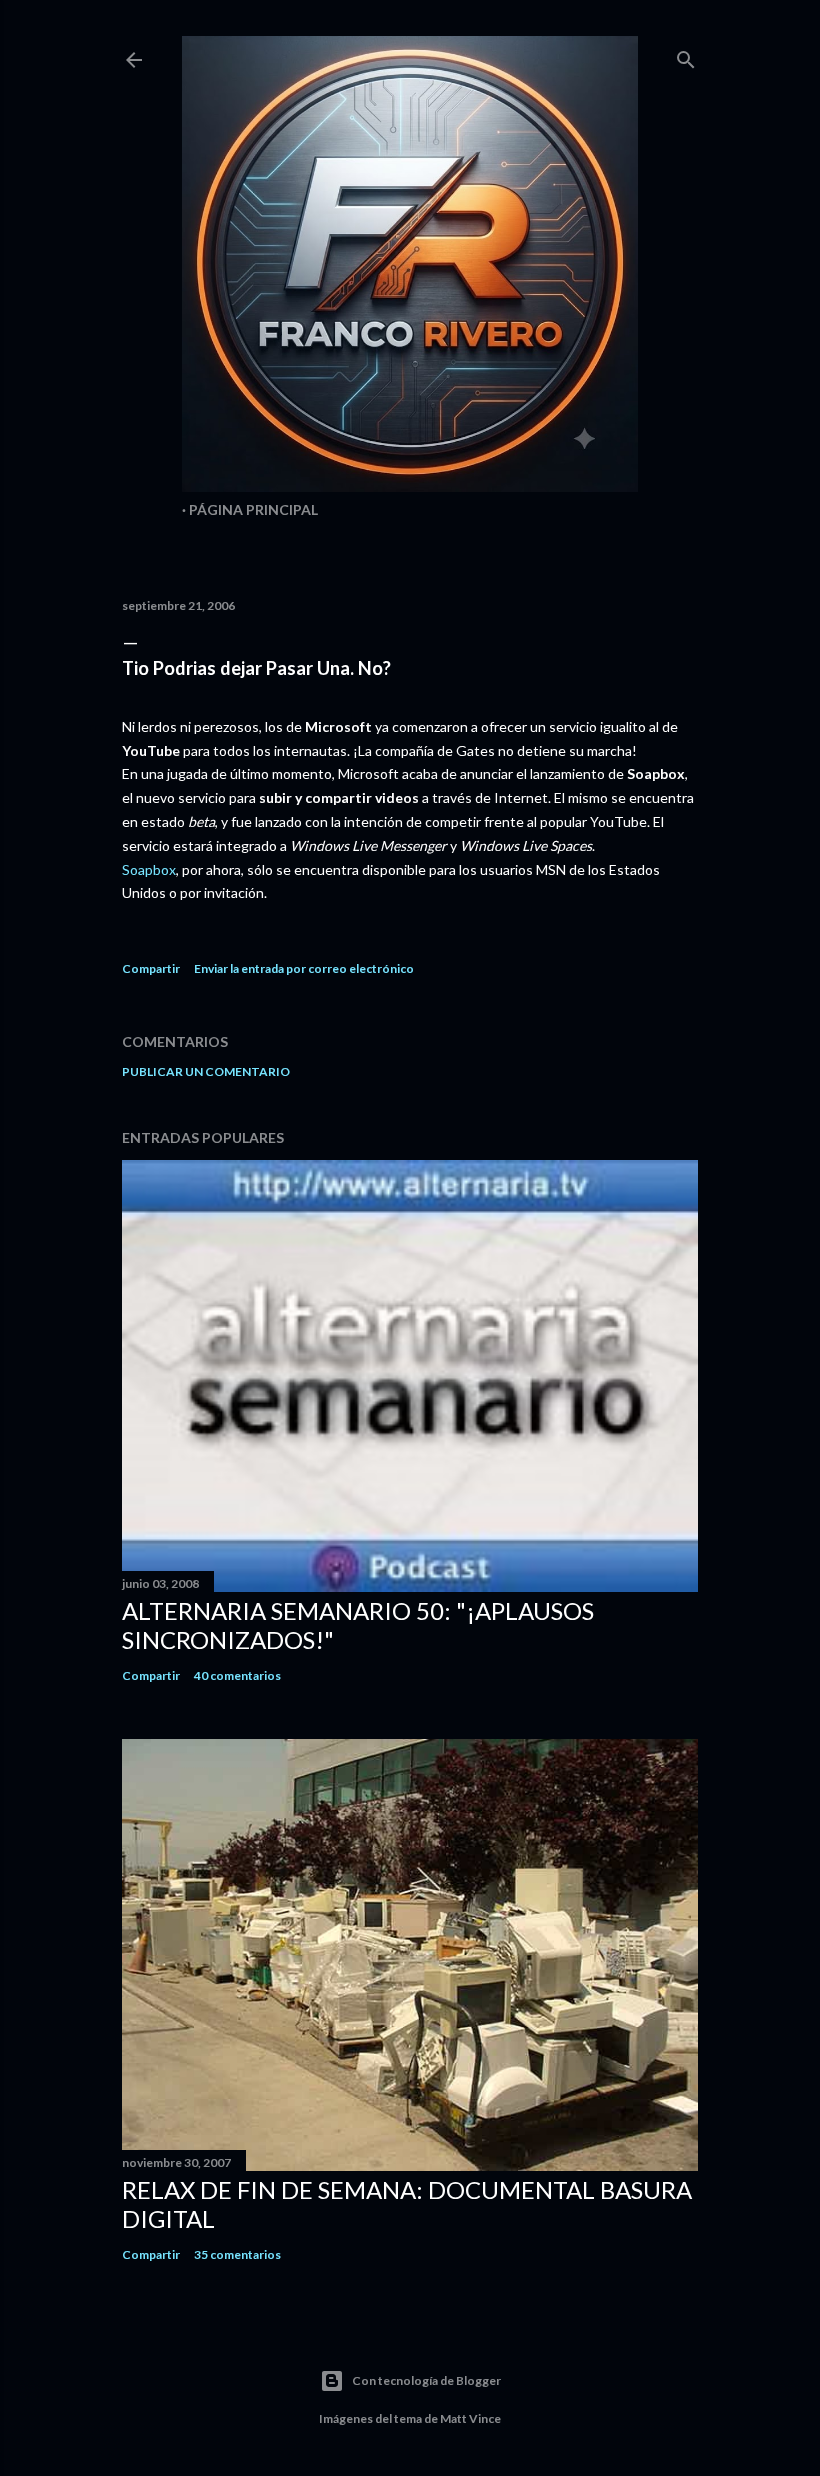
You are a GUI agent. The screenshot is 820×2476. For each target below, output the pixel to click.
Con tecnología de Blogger (426, 2380)
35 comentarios (237, 2254)
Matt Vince (470, 2418)
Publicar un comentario (206, 1071)
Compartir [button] (151, 968)
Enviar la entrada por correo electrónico (304, 968)
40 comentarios (237, 1675)
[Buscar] (686, 55)
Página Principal (253, 509)
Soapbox (149, 869)
